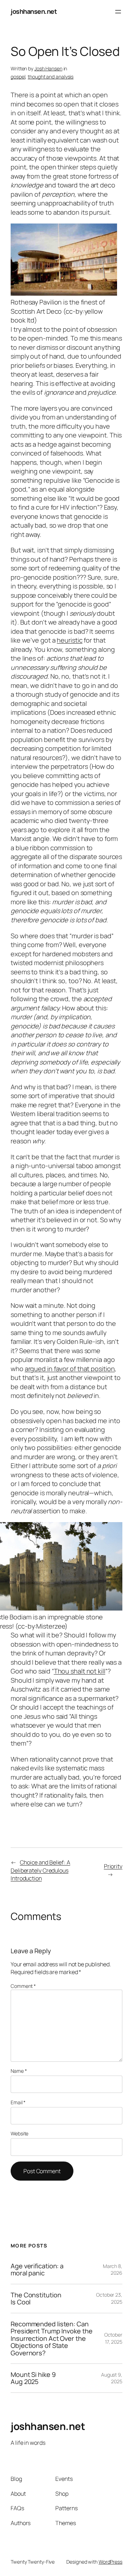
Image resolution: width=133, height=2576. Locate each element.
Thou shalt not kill (80, 1671)
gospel (18, 77)
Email (18, 2102)
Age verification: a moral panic (37, 2270)
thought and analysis (51, 77)
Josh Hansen (48, 68)
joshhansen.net (34, 11)
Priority (113, 1866)
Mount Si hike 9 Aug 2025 (33, 2378)
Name (19, 2071)
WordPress (110, 2562)
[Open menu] (118, 12)
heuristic (70, 640)
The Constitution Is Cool (36, 2299)
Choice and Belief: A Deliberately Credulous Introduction (40, 1870)
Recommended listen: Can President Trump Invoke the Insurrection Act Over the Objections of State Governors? (51, 2338)
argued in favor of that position (70, 1369)
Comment (23, 1986)
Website (20, 2133)
